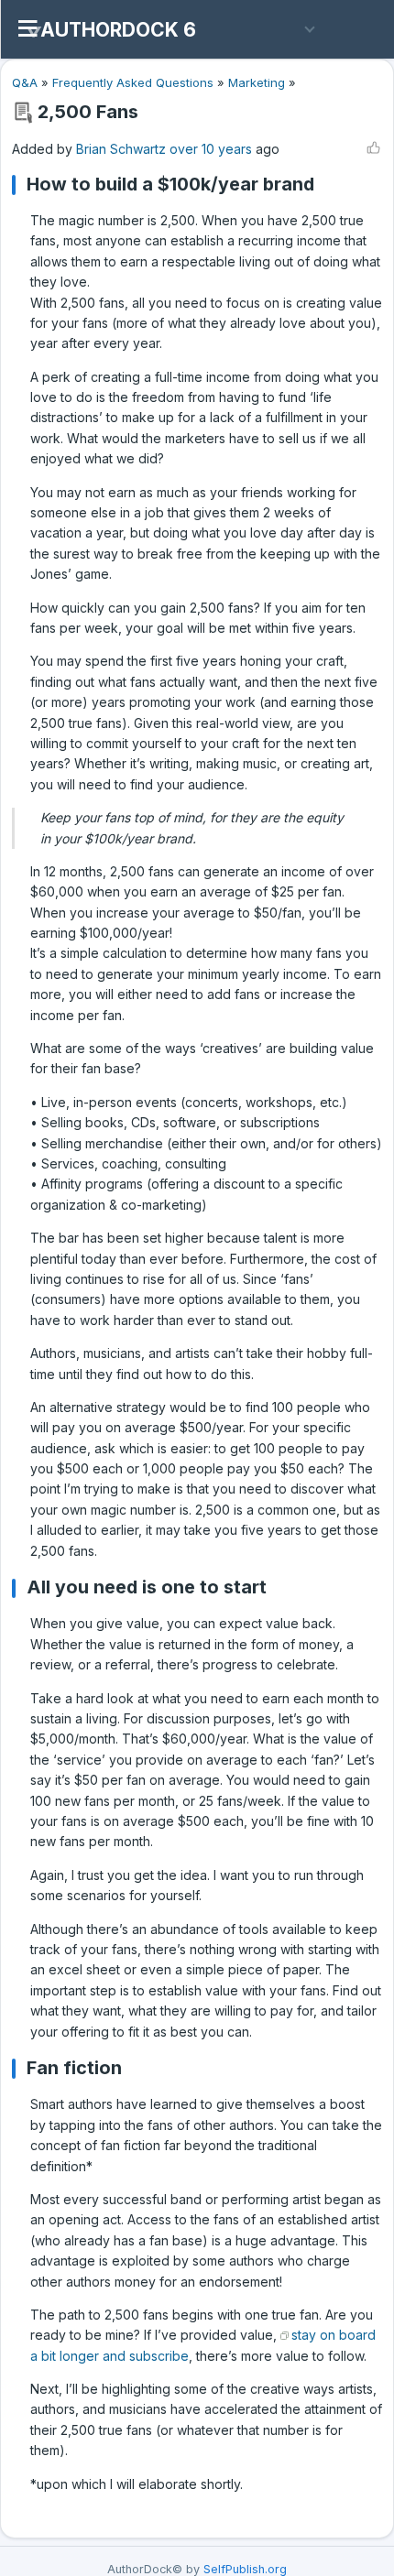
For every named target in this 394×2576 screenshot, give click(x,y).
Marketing (257, 82)
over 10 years (211, 149)
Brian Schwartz (121, 149)
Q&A (25, 82)
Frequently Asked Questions (133, 82)
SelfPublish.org (245, 2569)
